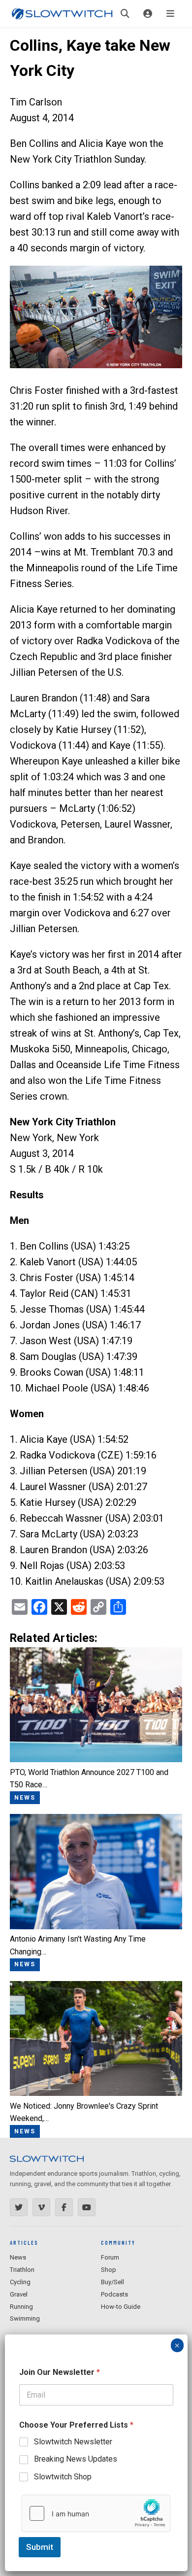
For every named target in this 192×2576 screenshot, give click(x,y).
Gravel (19, 2294)
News (18, 2257)
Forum (110, 2257)
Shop (109, 2270)
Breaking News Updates (76, 2459)
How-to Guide (121, 2307)
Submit (40, 2547)
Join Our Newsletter (60, 2372)
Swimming (25, 2318)
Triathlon (22, 2270)
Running (21, 2307)
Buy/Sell (112, 2282)
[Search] (125, 14)
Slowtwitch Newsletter (73, 2442)
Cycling (20, 2282)
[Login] (148, 14)
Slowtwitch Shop (63, 2477)
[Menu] (170, 14)
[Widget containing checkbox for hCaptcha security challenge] (96, 2513)
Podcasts (114, 2294)
